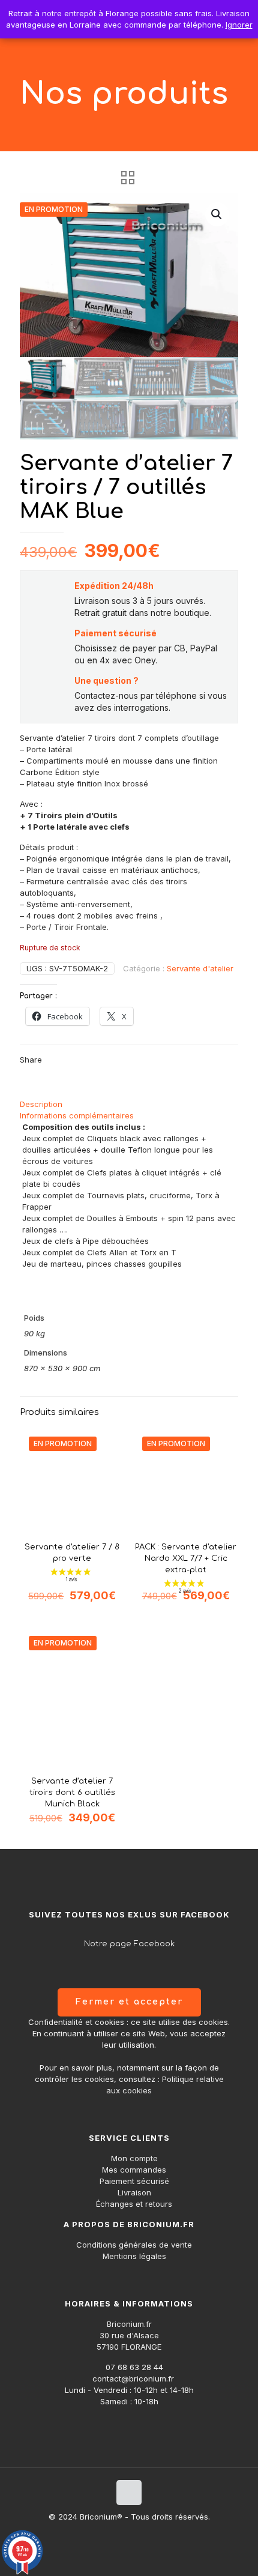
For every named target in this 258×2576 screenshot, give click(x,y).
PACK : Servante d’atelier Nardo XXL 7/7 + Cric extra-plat (186, 1558)
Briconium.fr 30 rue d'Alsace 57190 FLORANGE (129, 2335)
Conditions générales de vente (134, 2245)
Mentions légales (134, 2256)
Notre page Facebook (129, 1944)
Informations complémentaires (77, 1115)
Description (41, 1104)
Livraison (134, 2192)
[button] (217, 214)
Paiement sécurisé (134, 2181)
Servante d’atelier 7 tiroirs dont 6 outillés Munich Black (72, 1793)
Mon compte (134, 2158)
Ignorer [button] (239, 25)
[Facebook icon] (129, 2534)
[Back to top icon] (129, 2493)
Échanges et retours (134, 2204)
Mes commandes (134, 2170)
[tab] (129, 1104)
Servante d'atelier (200, 968)
